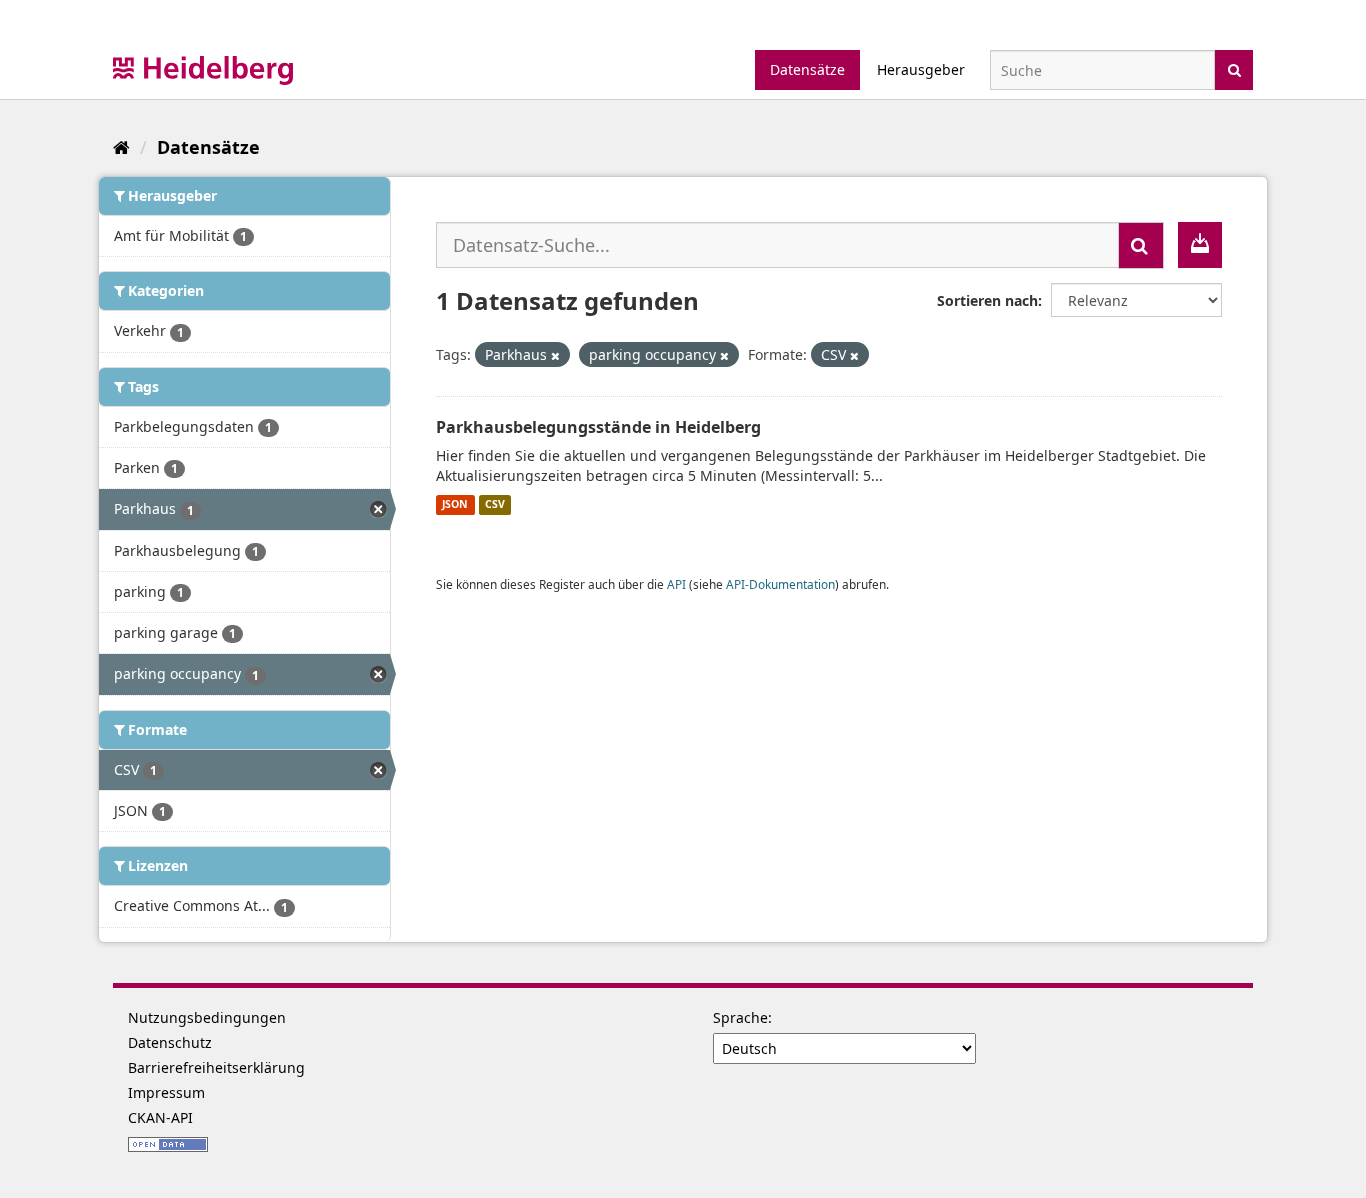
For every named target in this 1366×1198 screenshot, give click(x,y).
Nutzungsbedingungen (207, 1017)
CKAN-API (160, 1117)
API (676, 584)
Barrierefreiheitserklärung (216, 1067)
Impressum (166, 1092)
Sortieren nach (987, 300)
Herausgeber (921, 69)
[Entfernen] (555, 355)
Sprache (740, 1017)
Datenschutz (170, 1042)
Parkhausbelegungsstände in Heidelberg (598, 427)
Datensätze (807, 69)
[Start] (121, 147)
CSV (495, 505)
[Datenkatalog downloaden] (1200, 245)
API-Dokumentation (780, 584)
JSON (455, 505)
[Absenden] (1234, 68)
